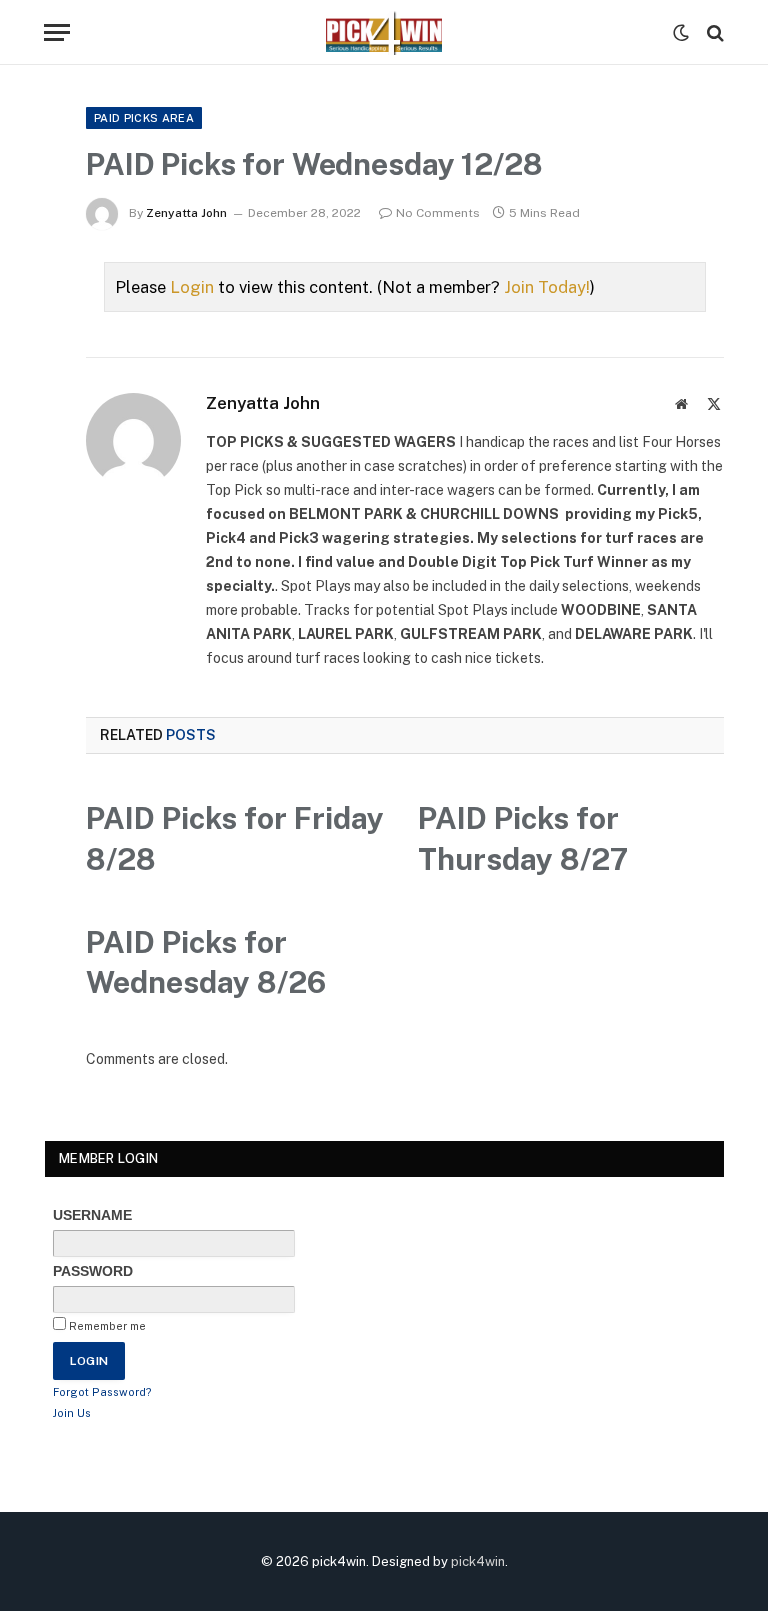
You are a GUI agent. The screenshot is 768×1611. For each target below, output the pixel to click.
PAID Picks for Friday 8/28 (235, 838)
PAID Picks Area (144, 118)
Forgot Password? (102, 1392)
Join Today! (547, 287)
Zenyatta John (186, 213)
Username (92, 1215)
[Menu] (57, 32)
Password (93, 1271)
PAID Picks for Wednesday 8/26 (206, 962)
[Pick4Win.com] (384, 32)
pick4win (478, 1561)
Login (192, 287)
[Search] (713, 32)
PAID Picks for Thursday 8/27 (523, 838)
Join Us (72, 1413)
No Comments (438, 213)
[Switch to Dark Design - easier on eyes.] (681, 33)
